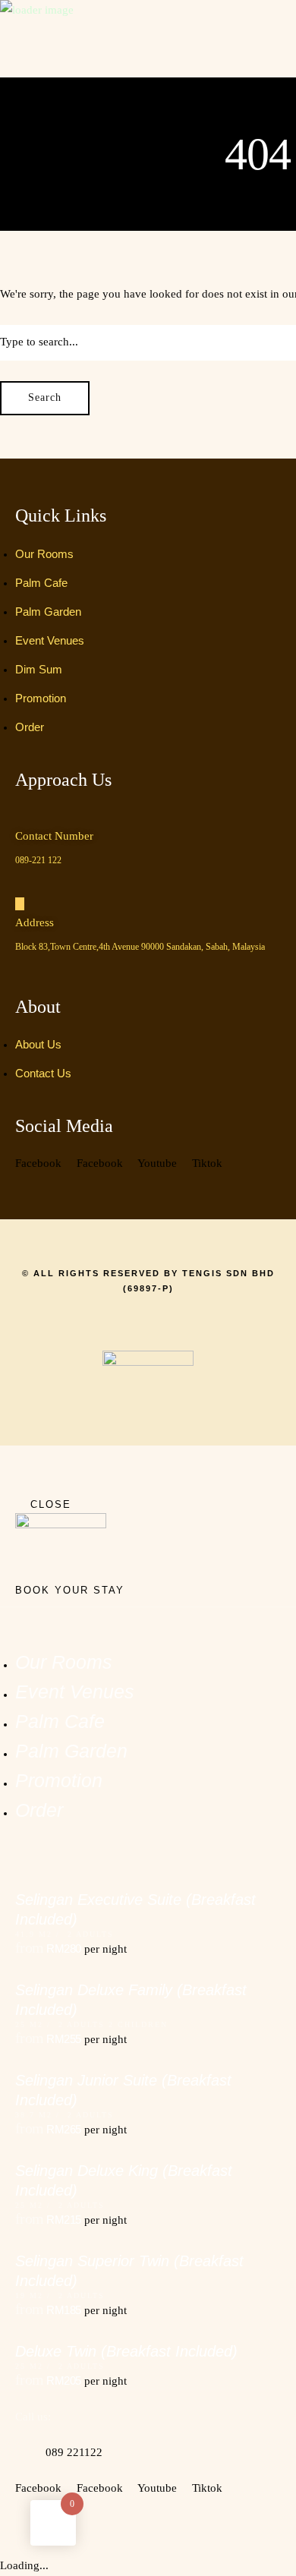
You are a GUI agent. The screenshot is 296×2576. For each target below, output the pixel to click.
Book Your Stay (70, 1590)
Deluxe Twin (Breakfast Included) (126, 2351)
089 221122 (74, 2452)
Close (51, 1504)
